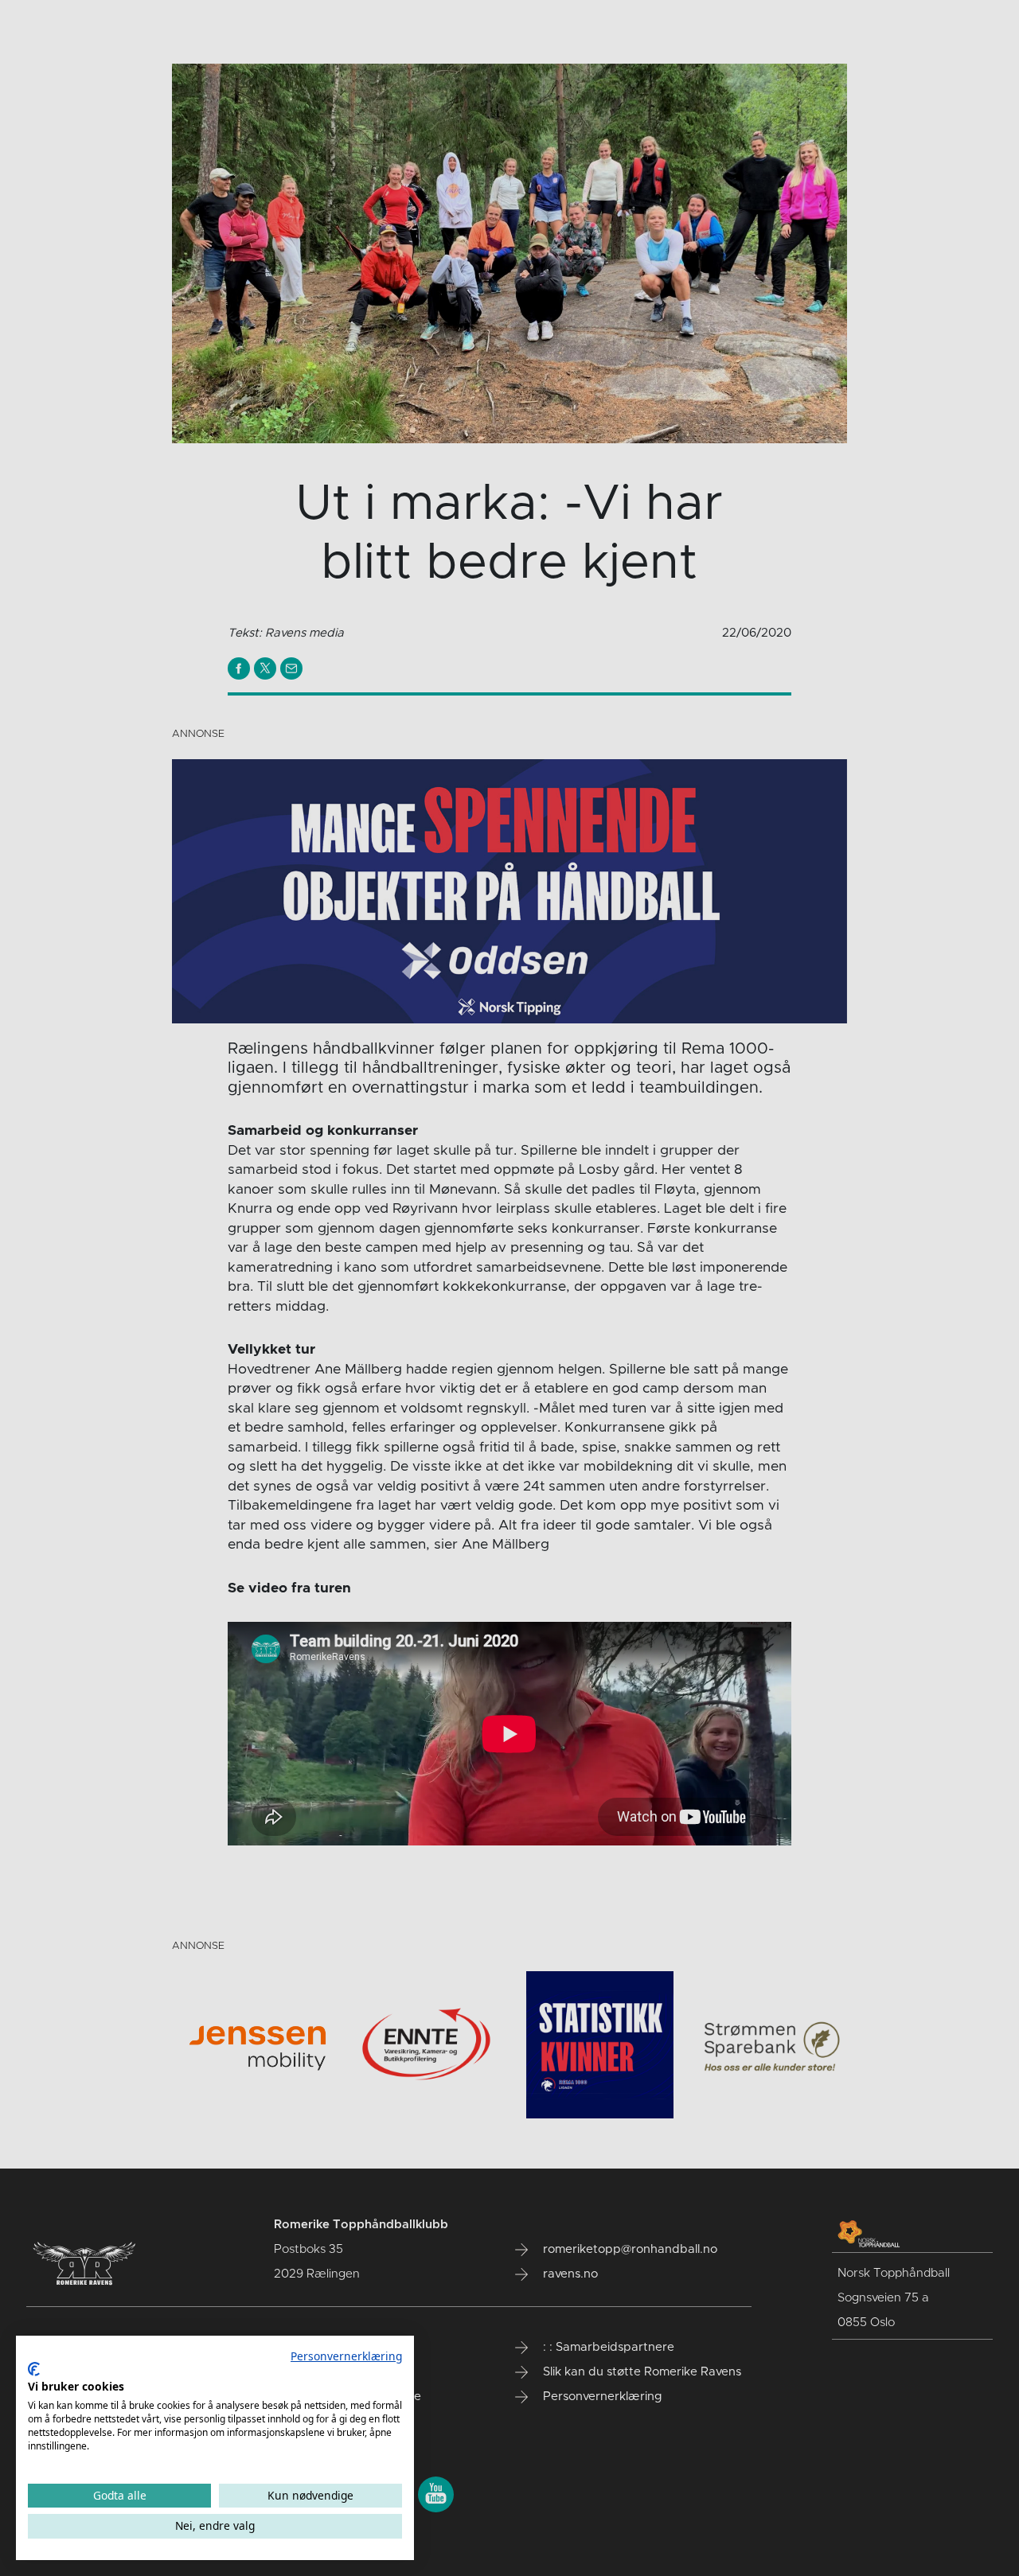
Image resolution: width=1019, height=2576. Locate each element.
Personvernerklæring (346, 2356)
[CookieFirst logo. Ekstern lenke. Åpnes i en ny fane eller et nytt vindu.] (34, 2369)
